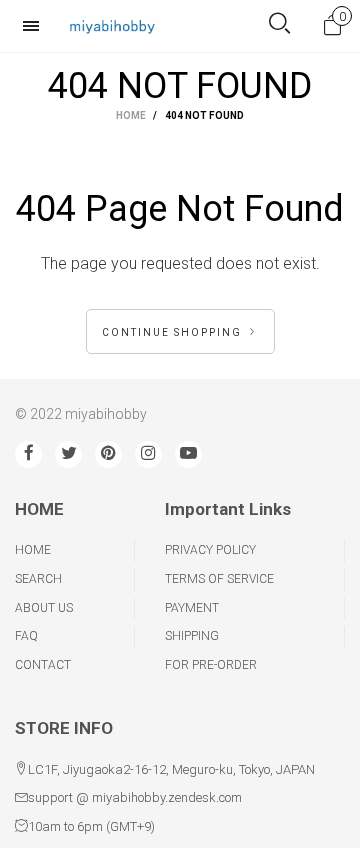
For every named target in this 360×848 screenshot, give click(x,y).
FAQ (26, 636)
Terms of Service (219, 579)
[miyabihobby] (112, 25)
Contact (43, 665)
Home (33, 550)
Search (38, 579)
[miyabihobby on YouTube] (188, 454)
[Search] (279, 25)
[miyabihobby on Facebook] (28, 454)
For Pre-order (211, 665)
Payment (192, 608)
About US (44, 608)
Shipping (192, 636)
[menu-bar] (36, 26)
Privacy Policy (210, 550)
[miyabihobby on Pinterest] (108, 454)
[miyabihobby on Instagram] (148, 454)
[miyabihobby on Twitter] (68, 454)
